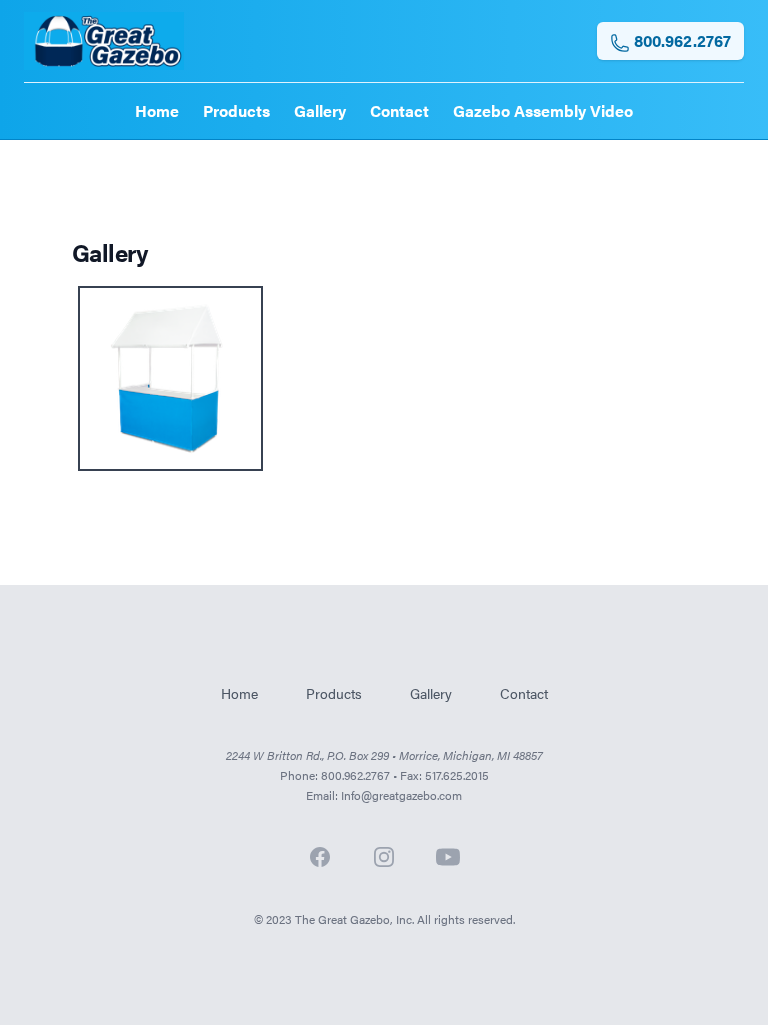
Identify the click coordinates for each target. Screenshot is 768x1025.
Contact (399, 110)
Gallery (320, 110)
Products (236, 110)
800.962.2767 (680, 40)
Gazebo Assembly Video (543, 110)
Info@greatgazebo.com (401, 795)
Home (157, 110)
